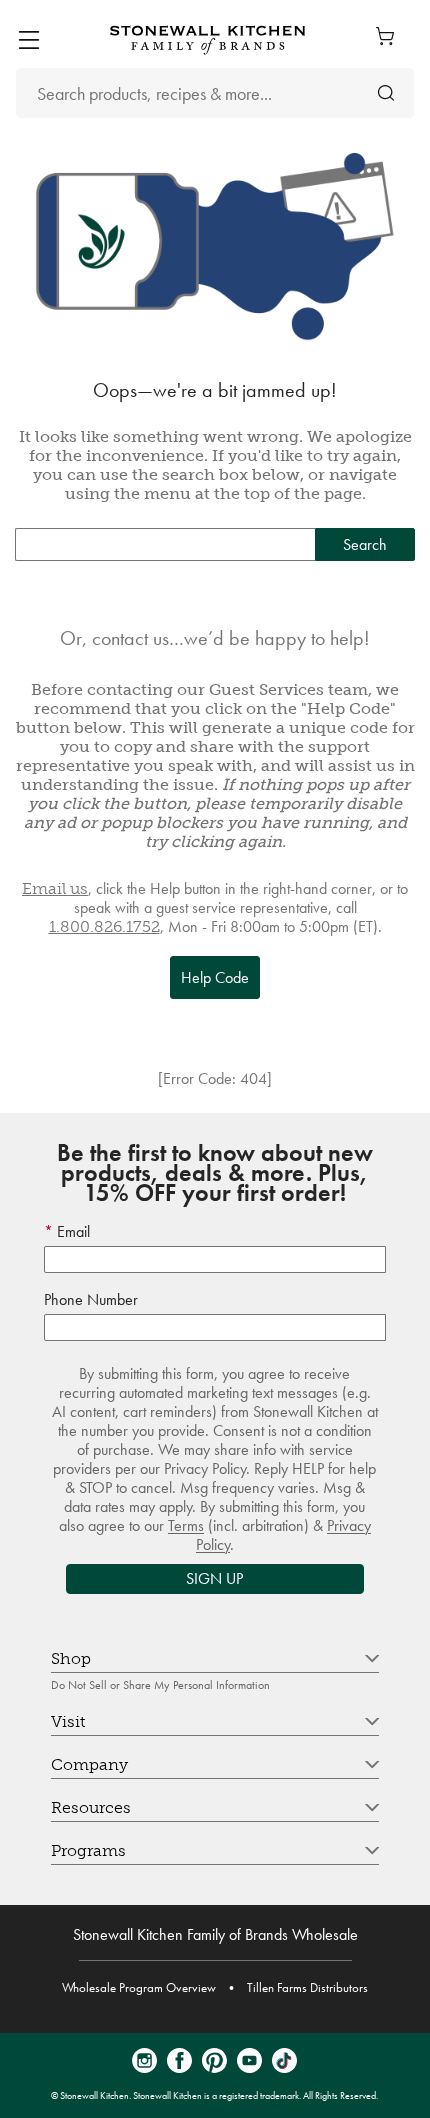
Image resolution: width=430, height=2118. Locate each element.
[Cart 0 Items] (390, 36)
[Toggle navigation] (28, 40)
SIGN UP (214, 1578)
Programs (88, 1850)
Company (89, 1764)
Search (365, 544)
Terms (186, 1525)
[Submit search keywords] (386, 93)
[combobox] (215, 93)
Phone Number (91, 1299)
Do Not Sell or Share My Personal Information (160, 1685)
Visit (68, 1721)
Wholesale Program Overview (139, 1987)
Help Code (215, 977)
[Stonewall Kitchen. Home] (207, 39)
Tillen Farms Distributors (307, 1987)
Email (71, 1231)
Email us (55, 888)
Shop (71, 1658)
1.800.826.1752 (104, 926)
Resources (91, 1807)
